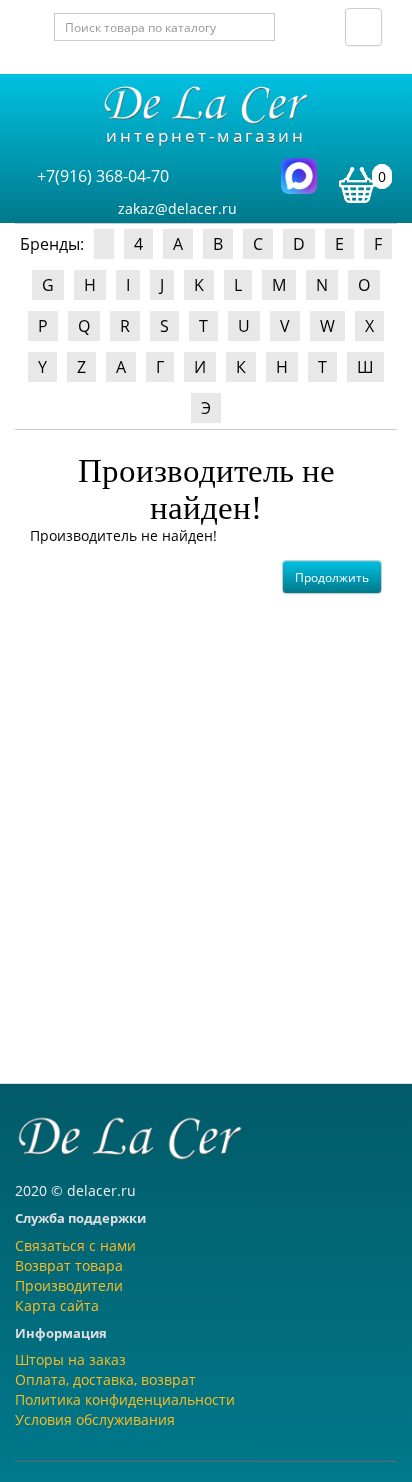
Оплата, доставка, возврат (105, 1379)
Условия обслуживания (95, 1419)
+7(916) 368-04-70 (103, 176)
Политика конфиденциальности (125, 1399)
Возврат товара (69, 1265)
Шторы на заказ (70, 1359)
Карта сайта (57, 1305)
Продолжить (332, 577)
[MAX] (299, 174)
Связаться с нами (75, 1245)
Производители (69, 1285)
